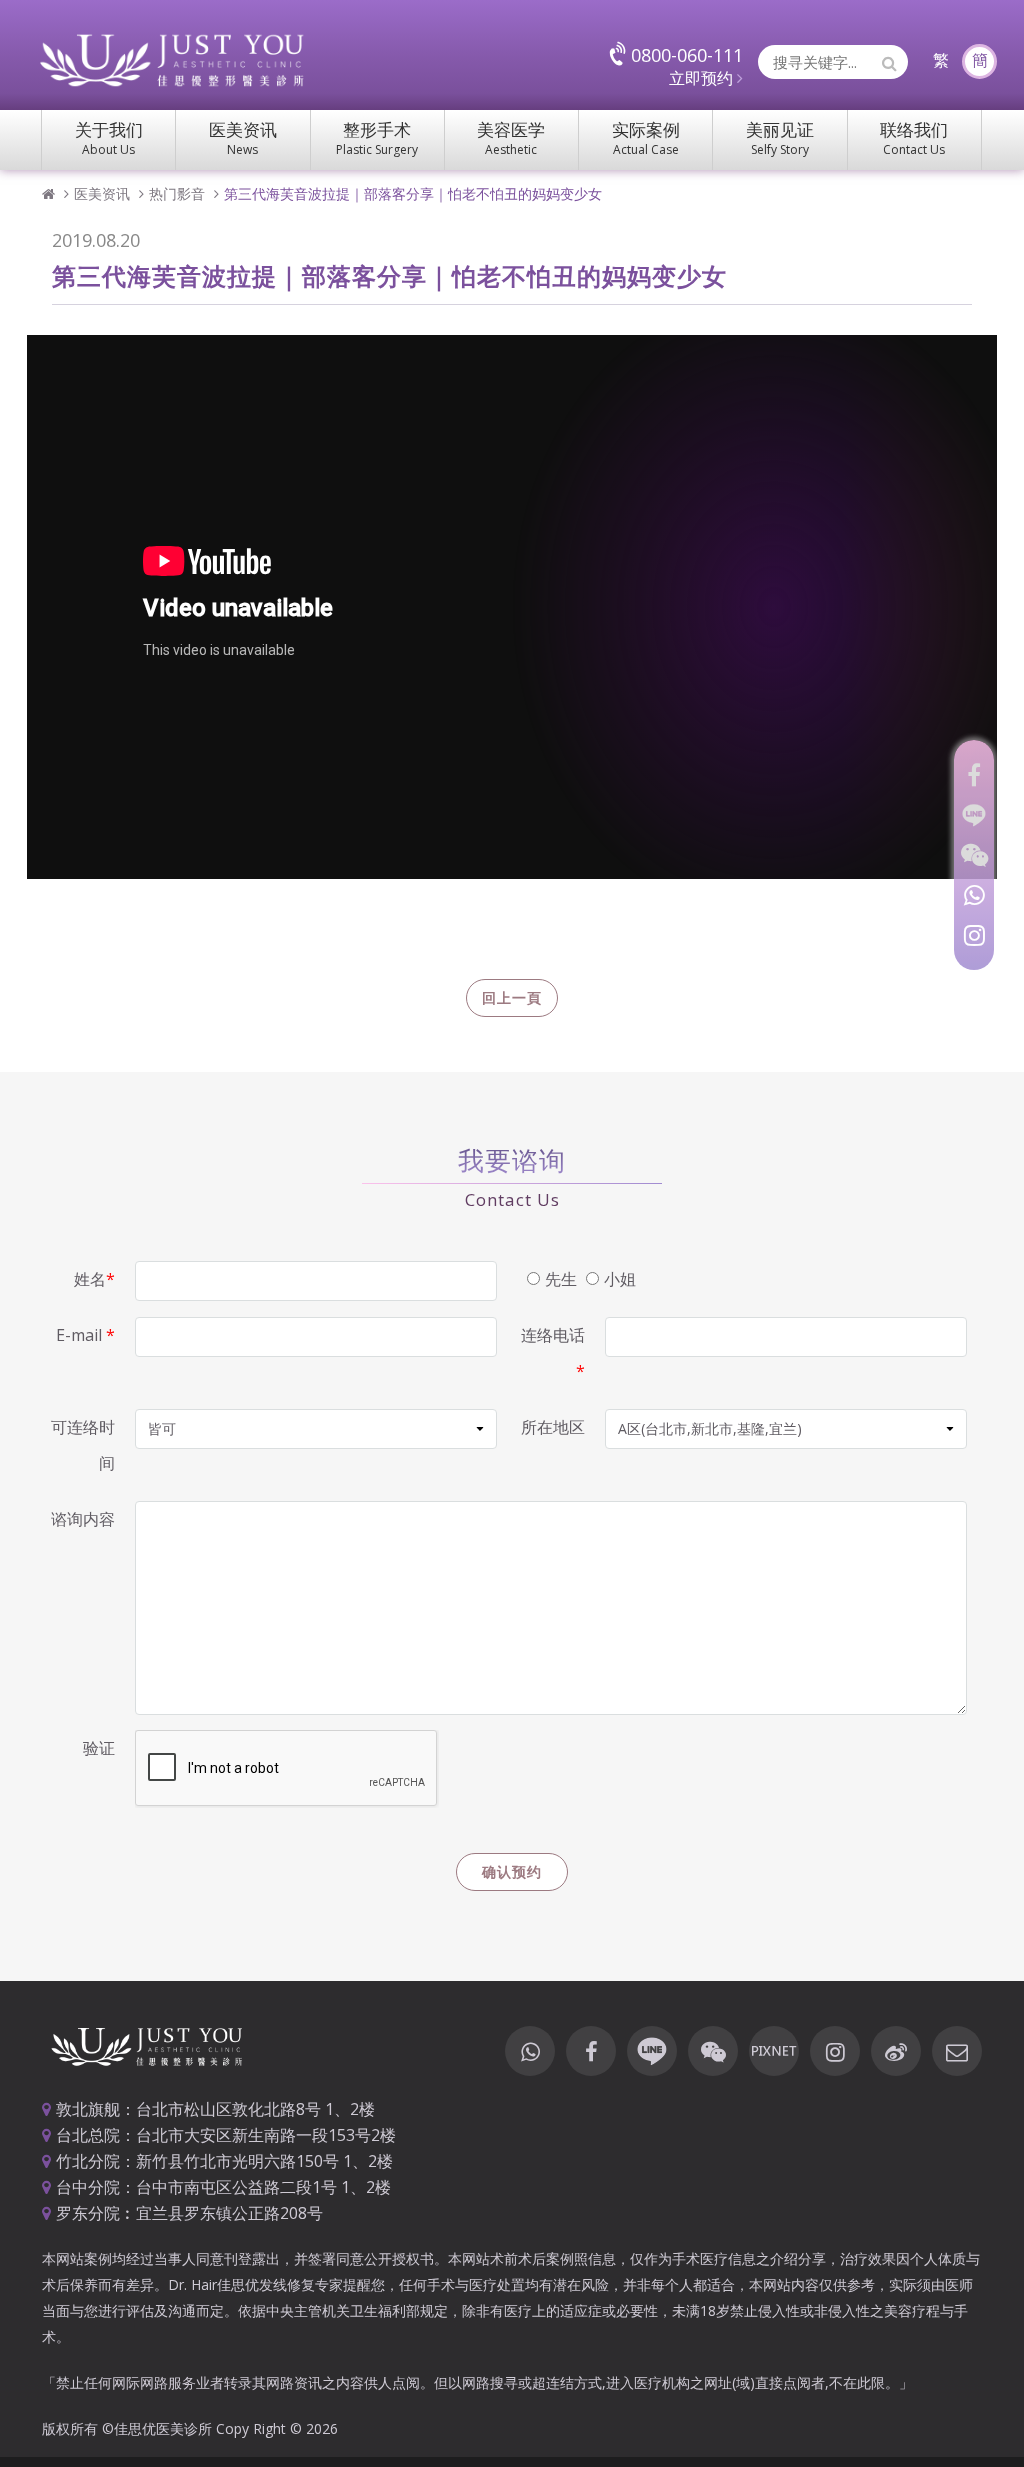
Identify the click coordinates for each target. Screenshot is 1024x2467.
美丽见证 (780, 138)
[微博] (896, 2051)
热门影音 (177, 193)
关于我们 (109, 138)
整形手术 (377, 138)
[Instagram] (974, 935)
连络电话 (553, 1353)
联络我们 (914, 138)
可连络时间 (83, 1445)
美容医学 (511, 138)
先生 (561, 1279)
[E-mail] (957, 2051)
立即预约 (703, 78)
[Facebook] (974, 775)
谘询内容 (83, 1519)
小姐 (620, 1279)
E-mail (85, 1335)
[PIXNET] (774, 2051)
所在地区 (553, 1427)
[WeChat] (974, 855)
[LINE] (974, 815)
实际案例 (646, 138)
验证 (99, 1748)
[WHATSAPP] (974, 895)
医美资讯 (243, 138)
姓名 (94, 1279)
